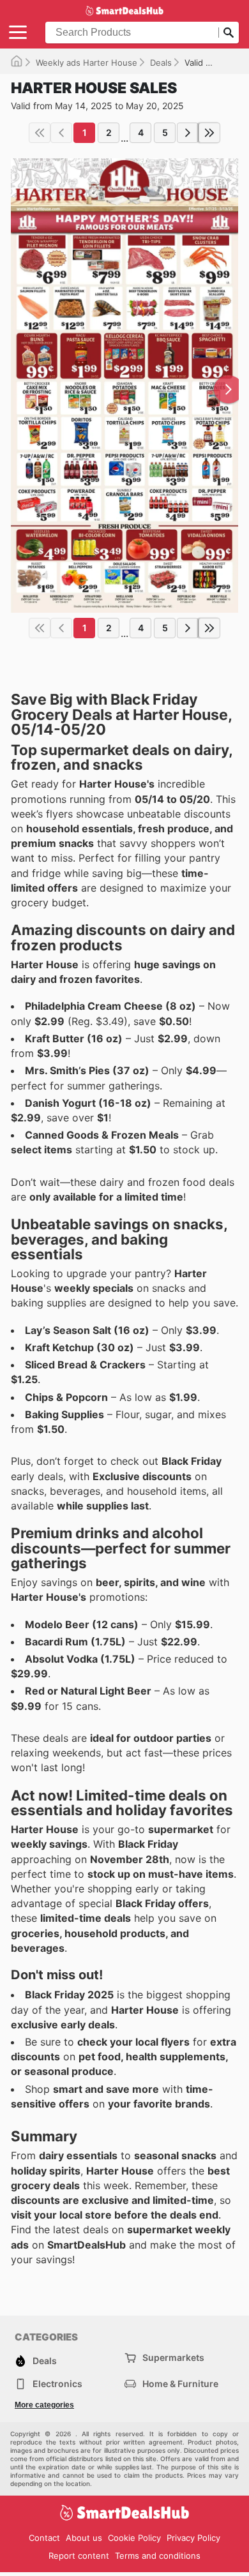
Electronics (57, 2384)
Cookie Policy (134, 2538)
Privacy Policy (193, 2538)
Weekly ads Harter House (87, 63)
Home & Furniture (180, 2384)
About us (84, 2538)
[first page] (40, 133)
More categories (44, 2405)
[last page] (209, 133)
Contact (44, 2538)
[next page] (188, 133)
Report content (79, 2556)
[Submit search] (229, 33)
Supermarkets (173, 2357)
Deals (161, 63)
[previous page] (61, 133)
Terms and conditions (158, 2556)
